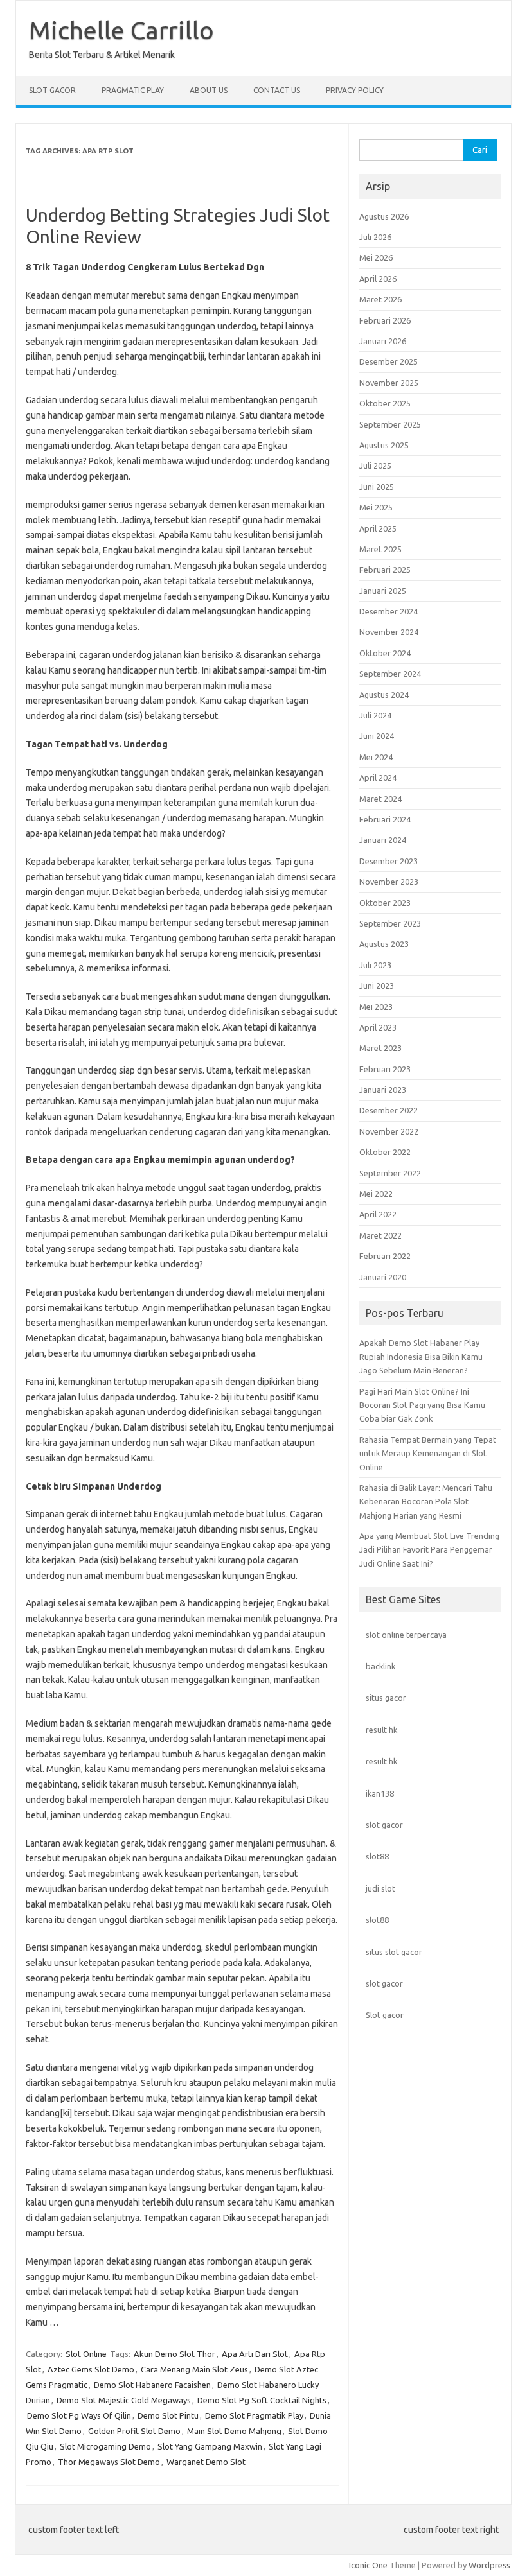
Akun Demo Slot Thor (174, 2354)
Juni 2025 (377, 487)
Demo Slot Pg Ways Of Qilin (79, 2415)
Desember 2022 (389, 1110)
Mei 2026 (376, 257)
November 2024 (389, 632)
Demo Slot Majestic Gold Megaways (124, 2400)
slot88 (377, 1856)
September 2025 (390, 424)
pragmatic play (133, 90)
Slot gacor (385, 2015)
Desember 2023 (389, 861)
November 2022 (389, 1131)
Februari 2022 (385, 1256)
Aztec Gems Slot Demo (91, 2369)
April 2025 (378, 528)
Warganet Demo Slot (206, 2462)
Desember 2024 (389, 611)
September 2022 (390, 1173)
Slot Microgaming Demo (105, 2446)
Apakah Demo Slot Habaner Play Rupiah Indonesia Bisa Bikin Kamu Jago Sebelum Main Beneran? (421, 1356)
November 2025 (389, 383)
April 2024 (378, 778)
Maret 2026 (380, 299)
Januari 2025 (383, 591)
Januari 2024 (383, 840)
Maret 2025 (380, 549)
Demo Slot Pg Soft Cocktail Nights (262, 2400)
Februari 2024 (385, 819)
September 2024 (390, 674)
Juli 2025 (375, 466)
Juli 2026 (375, 237)
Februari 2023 (385, 1069)
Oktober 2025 (385, 403)
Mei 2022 (376, 1194)
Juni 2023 (377, 986)
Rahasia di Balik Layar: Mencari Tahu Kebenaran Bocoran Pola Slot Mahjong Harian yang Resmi (426, 1501)
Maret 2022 (380, 1235)
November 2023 (389, 882)
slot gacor (384, 1825)
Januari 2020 (383, 1277)
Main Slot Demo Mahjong (234, 2431)
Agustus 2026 (384, 216)
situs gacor (386, 1698)
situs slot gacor (394, 1952)
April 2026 (378, 279)
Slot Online (86, 2354)
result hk (381, 1730)
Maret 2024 (380, 799)
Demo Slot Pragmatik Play (254, 2415)
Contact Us (277, 90)
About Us (209, 90)
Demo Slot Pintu (168, 2415)
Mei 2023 (376, 1007)
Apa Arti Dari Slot (255, 2354)
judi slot (380, 1888)
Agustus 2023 (384, 944)
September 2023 (390, 923)
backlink (380, 1666)
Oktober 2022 (385, 1152)
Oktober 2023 (385, 903)
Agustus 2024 (384, 695)
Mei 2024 (376, 757)
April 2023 (378, 1027)
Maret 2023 (380, 1048)
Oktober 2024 (385, 653)
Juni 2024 (377, 736)
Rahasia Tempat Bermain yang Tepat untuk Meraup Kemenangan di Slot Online (428, 1453)
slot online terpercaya (406, 1635)
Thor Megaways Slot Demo (109, 2462)
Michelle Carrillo (121, 30)
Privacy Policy (355, 90)
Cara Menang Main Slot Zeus (194, 2369)
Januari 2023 (383, 1090)
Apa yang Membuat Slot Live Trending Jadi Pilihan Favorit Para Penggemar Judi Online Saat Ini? (429, 1550)
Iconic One (368, 2565)
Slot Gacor (52, 90)
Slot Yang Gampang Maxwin (210, 2446)
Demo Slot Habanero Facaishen (152, 2385)
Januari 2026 (383, 341)
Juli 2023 (375, 965)
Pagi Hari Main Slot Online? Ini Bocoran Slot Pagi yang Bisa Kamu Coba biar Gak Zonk (422, 1405)
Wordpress (489, 2565)
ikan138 (380, 1793)
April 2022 (378, 1214)
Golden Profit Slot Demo (134, 2431)
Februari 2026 (385, 320)
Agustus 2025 (384, 445)
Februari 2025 (385, 570)
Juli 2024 (375, 715)
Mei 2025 (376, 507)
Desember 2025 (389, 361)
